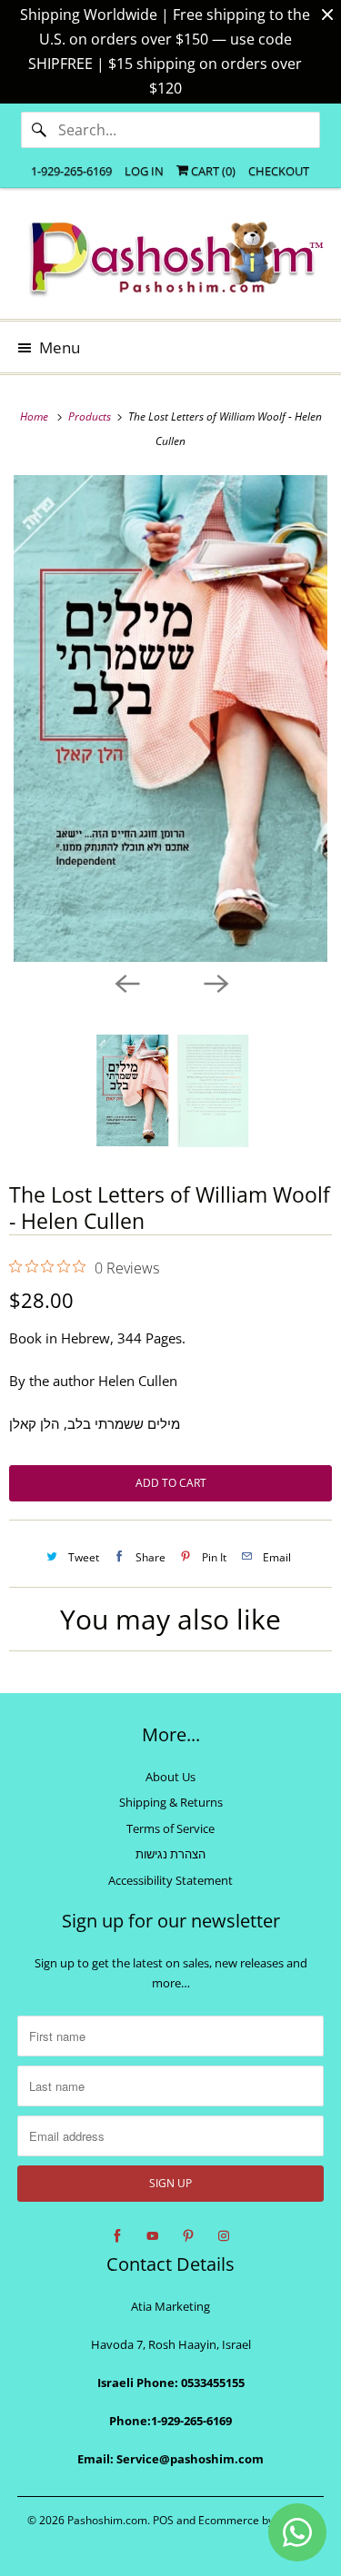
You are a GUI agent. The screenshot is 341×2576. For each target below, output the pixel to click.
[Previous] (126, 982)
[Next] (216, 982)
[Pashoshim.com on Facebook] (117, 2236)
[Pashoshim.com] (170, 260)
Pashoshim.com (107, 2520)
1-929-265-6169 (71, 171)
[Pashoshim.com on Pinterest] (188, 2236)
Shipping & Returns (171, 1802)
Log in (144, 171)
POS (163, 2520)
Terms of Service (170, 1828)
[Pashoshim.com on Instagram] (224, 2236)
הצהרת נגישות (170, 1854)
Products (91, 416)
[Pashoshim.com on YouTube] (153, 2236)
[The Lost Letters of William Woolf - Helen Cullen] (170, 718)
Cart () (212, 171)
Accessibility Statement (170, 1880)
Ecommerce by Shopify (256, 2520)
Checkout (279, 171)
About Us (170, 1777)
